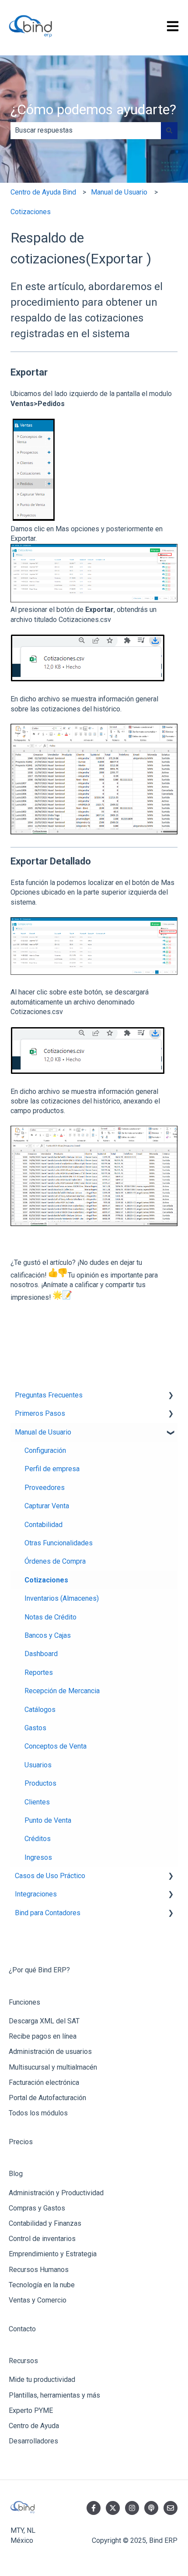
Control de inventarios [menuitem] (42, 2239)
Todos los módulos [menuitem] (38, 2113)
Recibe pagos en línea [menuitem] (43, 2036)
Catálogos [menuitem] (40, 1710)
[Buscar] (169, 130)
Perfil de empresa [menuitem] (52, 1469)
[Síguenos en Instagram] (132, 2508)
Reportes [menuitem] (39, 1672)
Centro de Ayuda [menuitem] (34, 2426)
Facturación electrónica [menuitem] (44, 2082)
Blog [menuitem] (16, 2174)
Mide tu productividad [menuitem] (42, 2380)
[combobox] (86, 130)
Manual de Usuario (119, 192)
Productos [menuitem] (40, 1783)
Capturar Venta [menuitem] (47, 1506)
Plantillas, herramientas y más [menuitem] (54, 2395)
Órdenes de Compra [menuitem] (55, 1561)
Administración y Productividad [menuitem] (56, 2193)
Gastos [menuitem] (35, 1728)
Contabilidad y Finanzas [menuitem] (45, 2223)
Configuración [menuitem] (45, 1450)
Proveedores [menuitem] (45, 1488)
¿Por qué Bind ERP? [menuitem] (39, 1970)
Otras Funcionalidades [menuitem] (59, 1543)
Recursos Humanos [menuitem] (39, 2270)
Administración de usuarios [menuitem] (50, 2052)
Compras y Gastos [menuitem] (37, 2208)
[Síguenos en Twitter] (113, 2508)
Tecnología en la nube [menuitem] (42, 2285)
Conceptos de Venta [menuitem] (56, 1746)
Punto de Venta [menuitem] (48, 1820)
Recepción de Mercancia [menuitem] (62, 1691)
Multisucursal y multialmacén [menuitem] (53, 2067)
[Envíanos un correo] (171, 2508)
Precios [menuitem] (21, 2142)
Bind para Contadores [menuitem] (48, 1913)
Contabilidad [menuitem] (44, 1525)
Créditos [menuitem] (38, 1839)
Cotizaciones (31, 212)
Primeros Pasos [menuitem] (40, 1413)
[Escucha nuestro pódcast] (151, 2508)
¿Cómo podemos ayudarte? (93, 109)
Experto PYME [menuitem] (31, 2410)
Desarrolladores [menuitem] (33, 2441)
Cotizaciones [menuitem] (46, 1580)
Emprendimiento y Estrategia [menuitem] (53, 2254)
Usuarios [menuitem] (38, 1765)
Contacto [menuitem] (22, 2329)
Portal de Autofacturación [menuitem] (47, 2098)
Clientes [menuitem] (37, 1802)
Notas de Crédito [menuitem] (50, 1617)
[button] (171, 1396)
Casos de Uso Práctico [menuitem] (50, 1876)
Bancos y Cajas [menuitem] (48, 1635)
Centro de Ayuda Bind (43, 192)
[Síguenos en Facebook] (94, 2508)
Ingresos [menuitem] (38, 1857)
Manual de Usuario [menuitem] (43, 1432)
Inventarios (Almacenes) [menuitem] (62, 1598)
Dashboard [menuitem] (41, 1654)
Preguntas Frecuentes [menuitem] (49, 1395)
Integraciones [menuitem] (36, 1894)
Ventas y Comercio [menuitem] (38, 2300)
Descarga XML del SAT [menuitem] (44, 2021)
